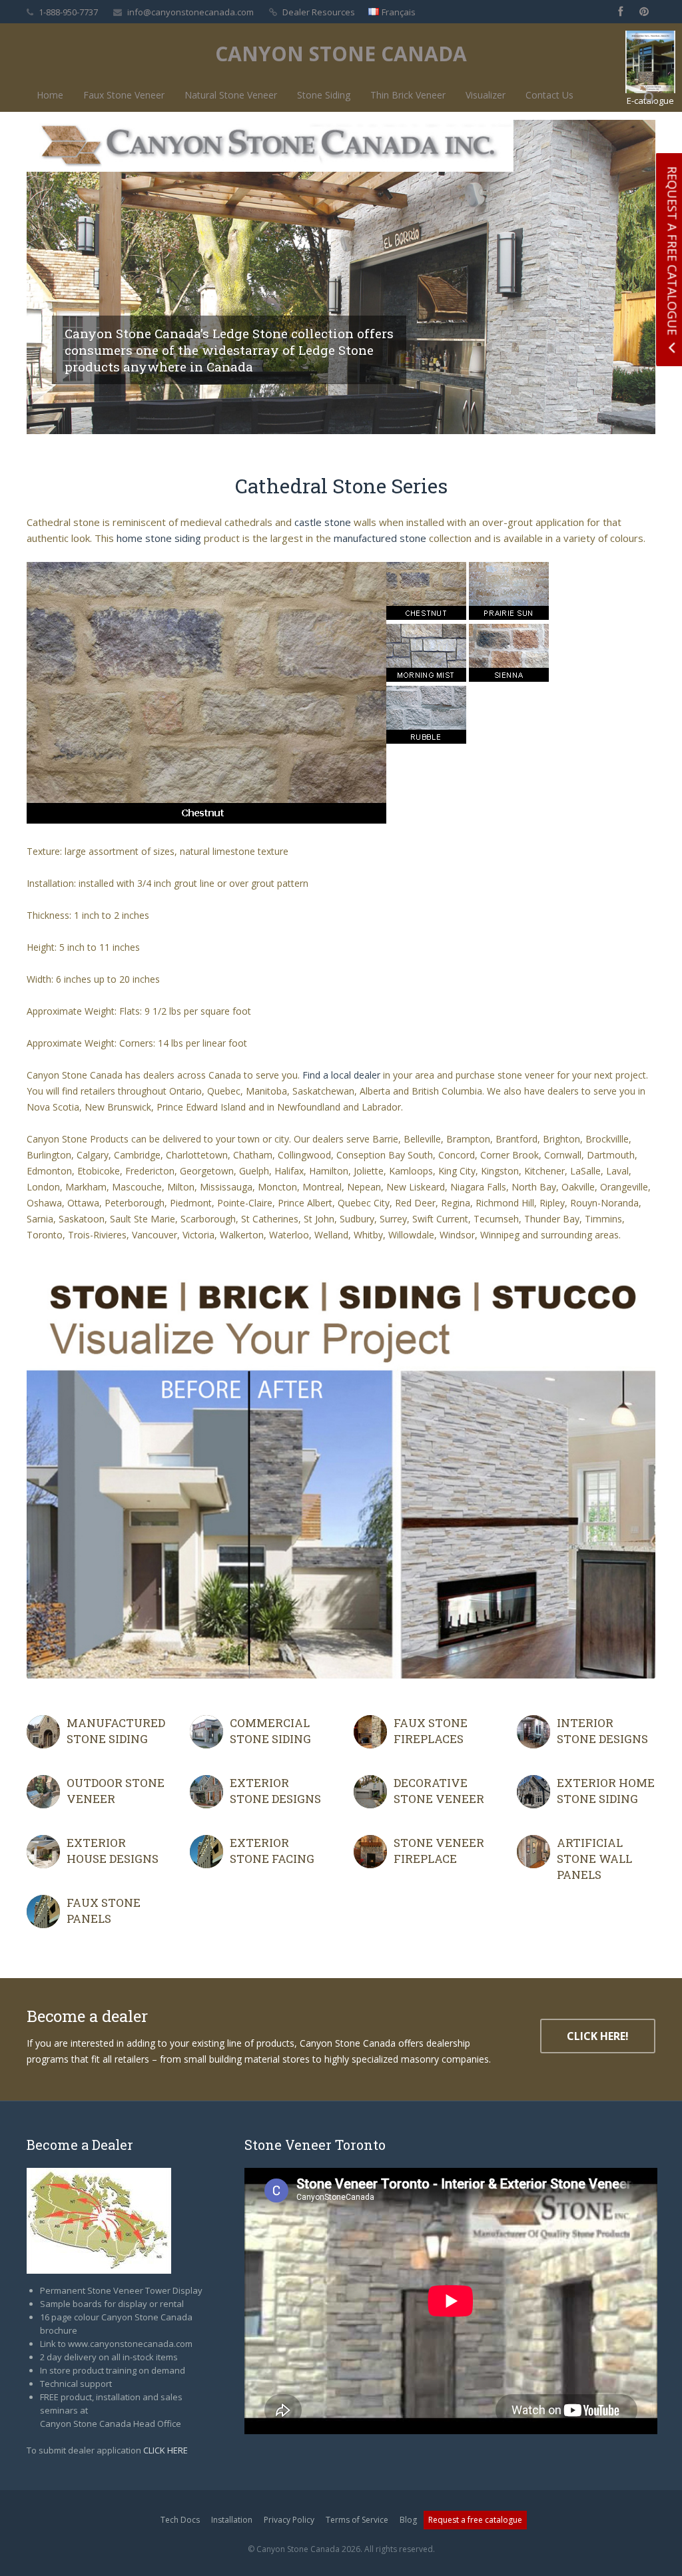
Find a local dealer (341, 1075)
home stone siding (159, 538)
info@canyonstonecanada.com (190, 12)
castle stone (323, 522)
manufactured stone (380, 538)
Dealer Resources (319, 12)
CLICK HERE (166, 2450)
